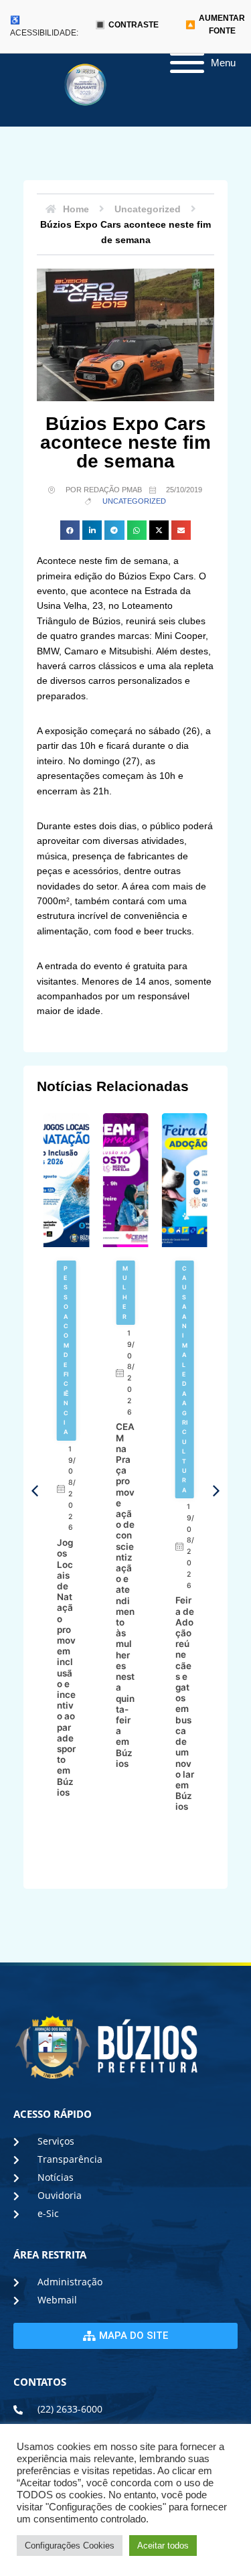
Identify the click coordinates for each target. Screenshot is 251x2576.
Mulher (125, 1292)
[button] (70, 530)
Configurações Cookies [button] (70, 2546)
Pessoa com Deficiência (66, 1350)
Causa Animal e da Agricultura (185, 1379)
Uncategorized (134, 501)
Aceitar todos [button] (163, 2546)
